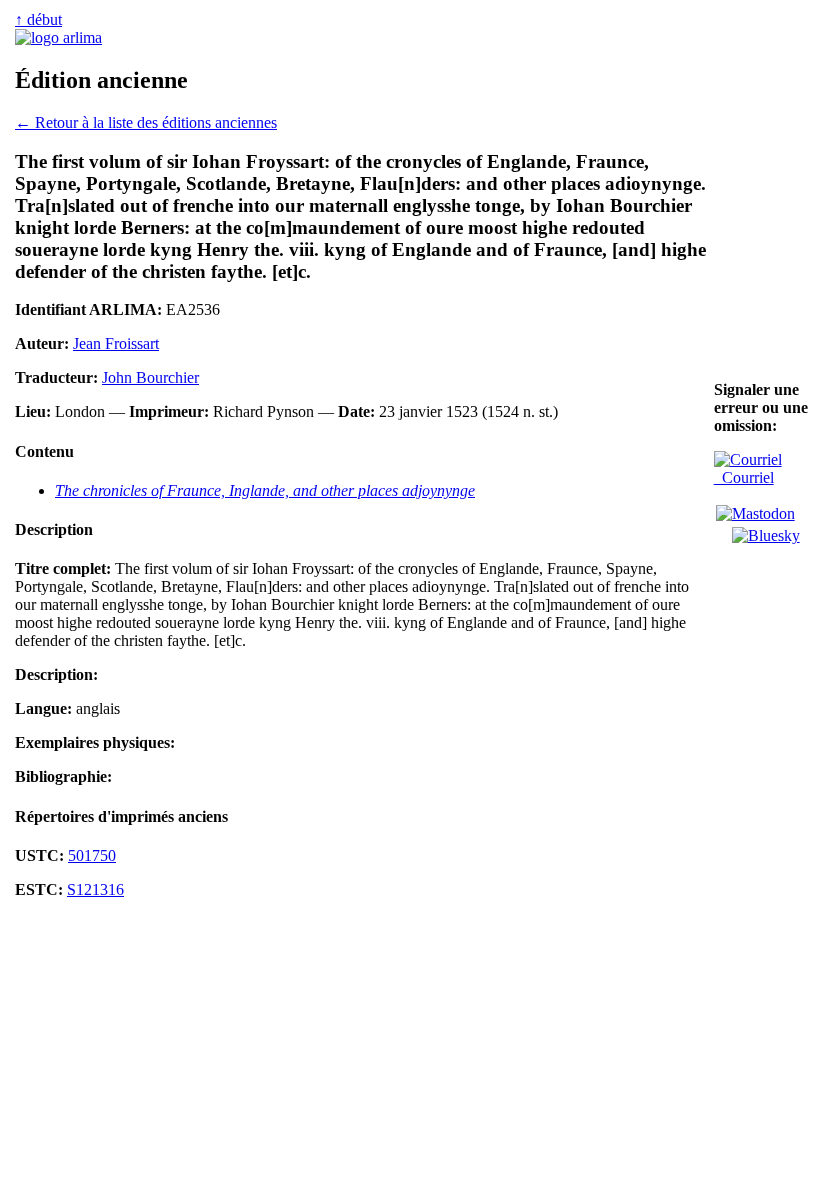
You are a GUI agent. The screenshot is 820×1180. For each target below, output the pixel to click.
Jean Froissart (116, 343)
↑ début (38, 19)
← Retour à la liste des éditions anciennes (146, 122)
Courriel (744, 477)
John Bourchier (150, 377)
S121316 (95, 889)
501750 (92, 855)
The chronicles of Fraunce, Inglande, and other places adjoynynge (265, 490)
